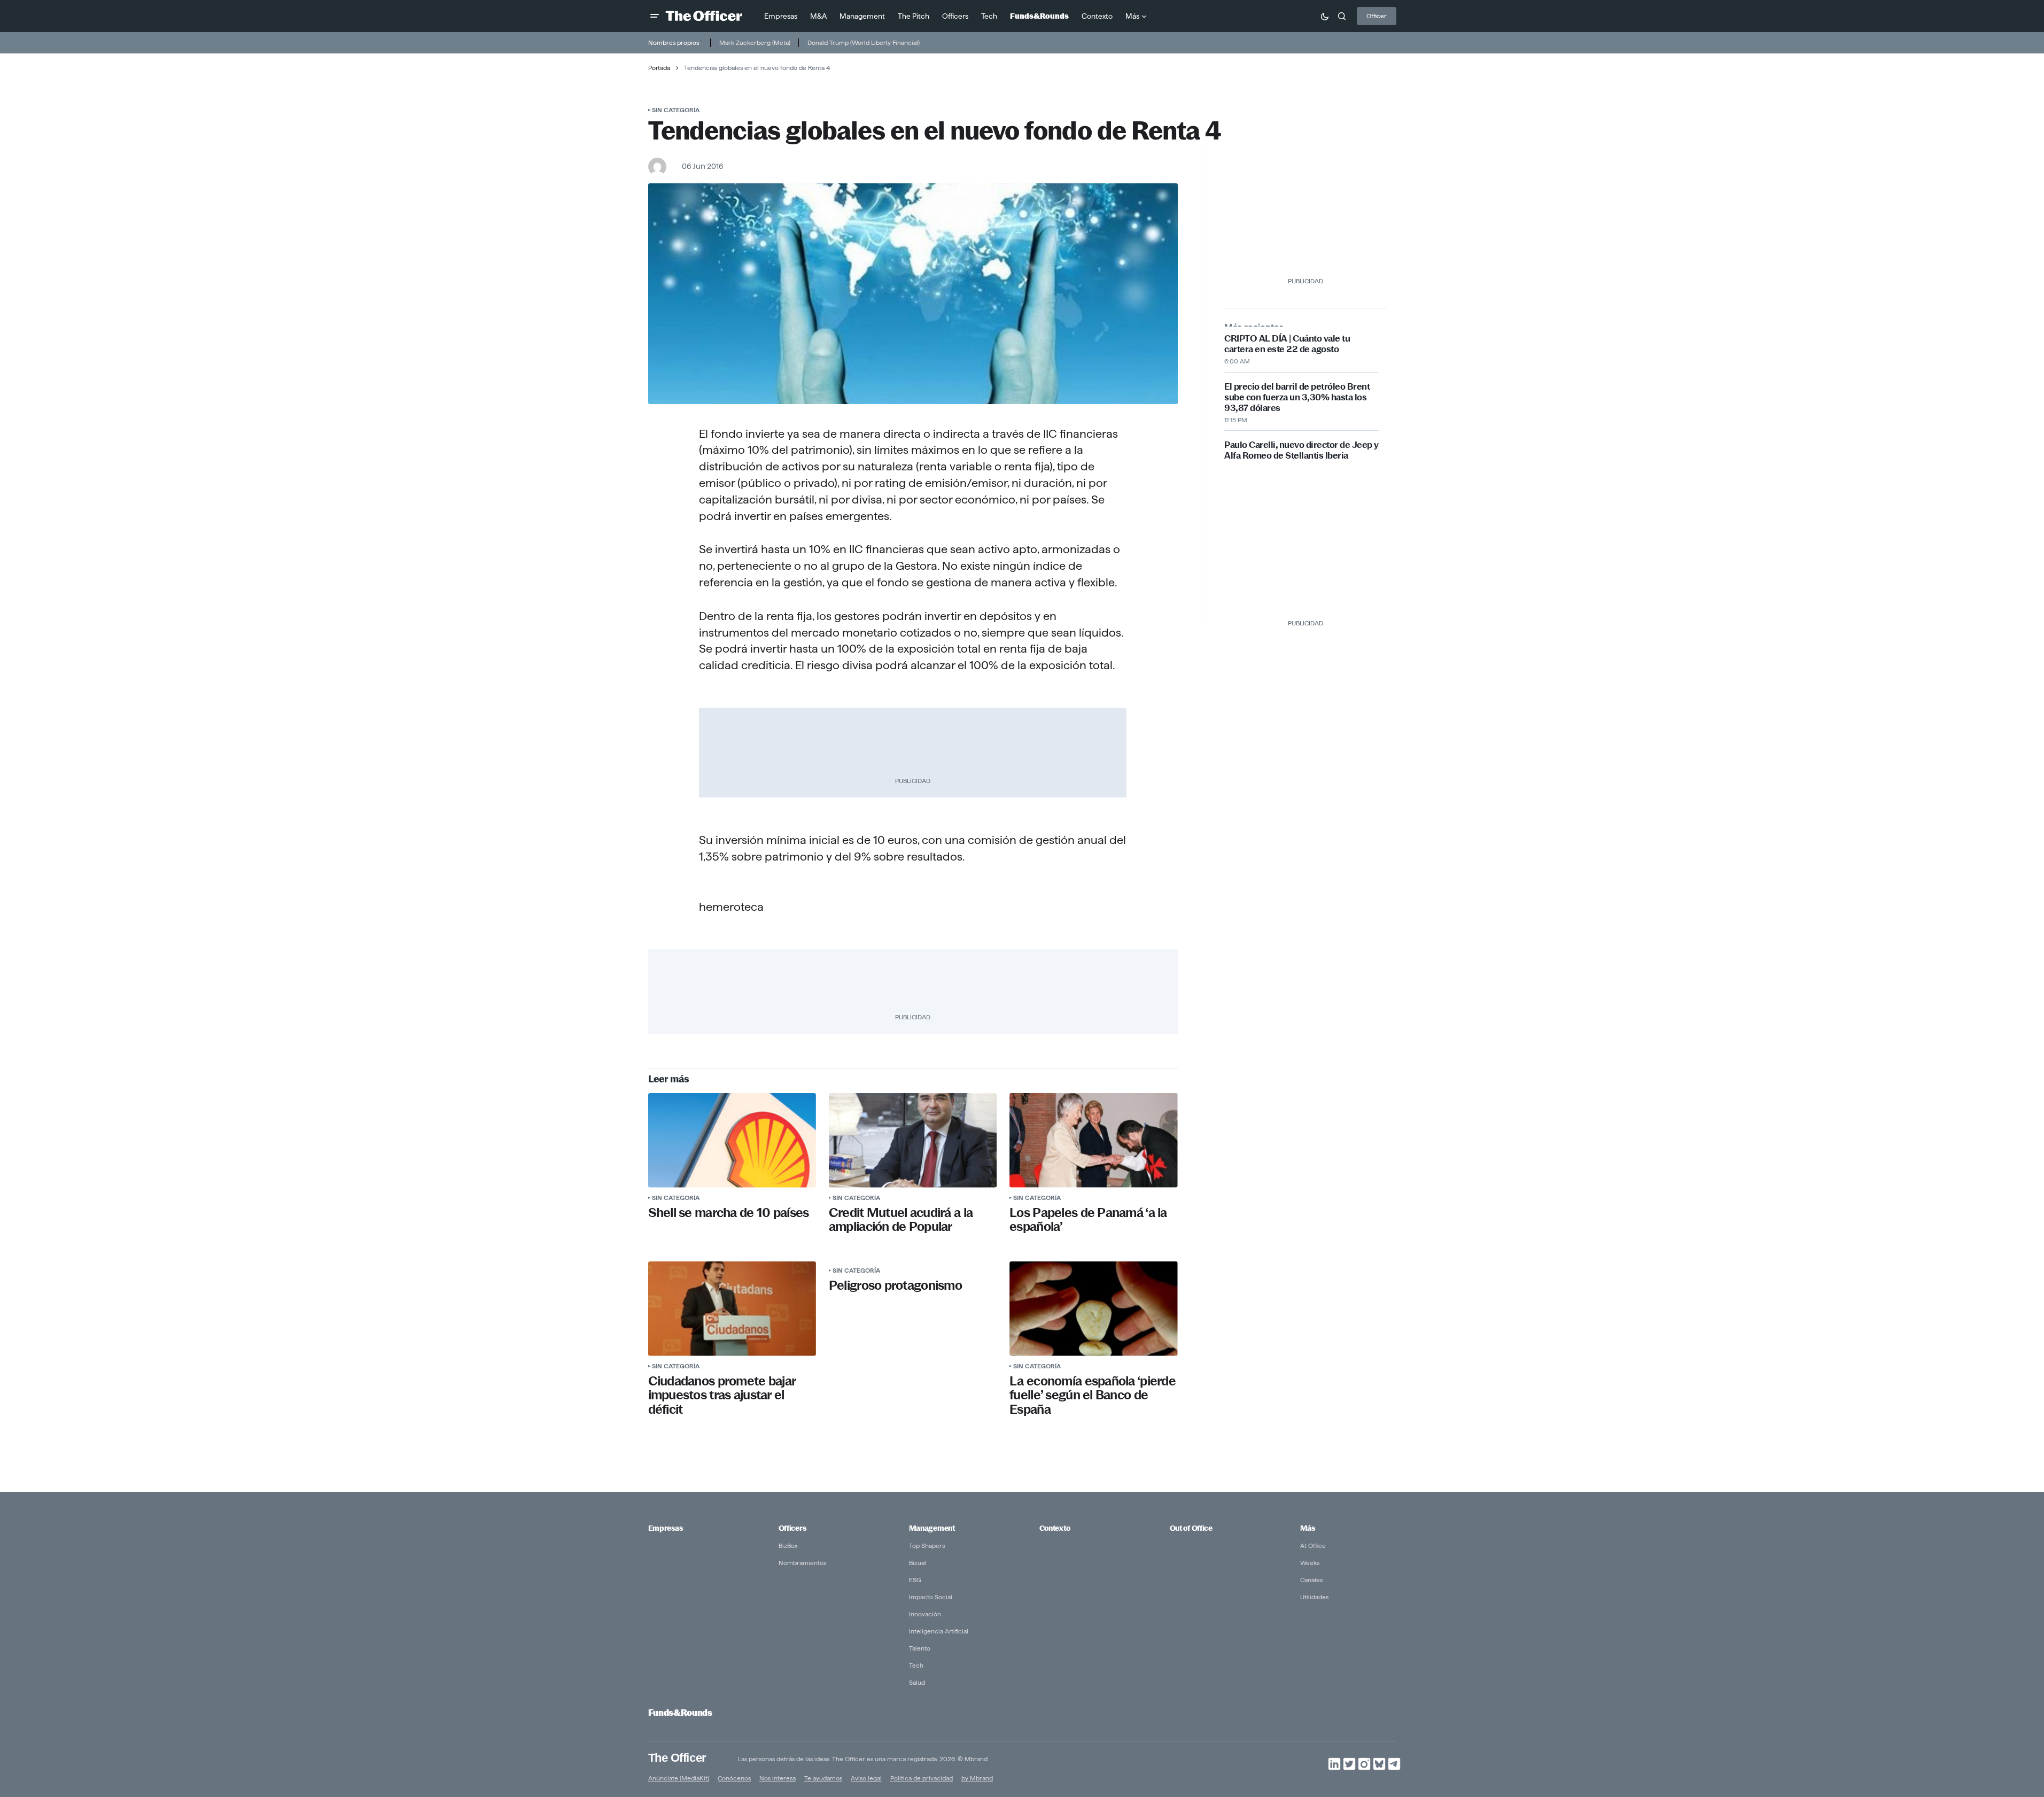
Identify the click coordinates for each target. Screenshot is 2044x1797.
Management (932, 1528)
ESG (915, 1580)
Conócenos (734, 1778)
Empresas (666, 1528)
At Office (1313, 1546)
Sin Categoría (676, 110)
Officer (1377, 16)
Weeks (1310, 1563)
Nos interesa (778, 1778)
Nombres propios (674, 42)
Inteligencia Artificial (939, 1631)
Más (1308, 1528)
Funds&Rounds (680, 1713)
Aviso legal (866, 1778)
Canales (1311, 1580)
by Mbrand (977, 1778)
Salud (917, 1682)
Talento (920, 1648)
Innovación (925, 1614)
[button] (655, 16)
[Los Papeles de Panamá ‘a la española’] (1093, 1140)
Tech (916, 1665)
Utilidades (1314, 1597)
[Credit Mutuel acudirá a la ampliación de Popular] (913, 1140)
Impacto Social (931, 1597)
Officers (792, 1528)
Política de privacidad (922, 1778)
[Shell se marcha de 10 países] (732, 1140)
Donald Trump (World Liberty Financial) (864, 42)
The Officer (677, 1758)
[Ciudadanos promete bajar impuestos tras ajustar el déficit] (732, 1309)
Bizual (918, 1563)
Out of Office (1191, 1528)
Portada (659, 68)
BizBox (788, 1546)
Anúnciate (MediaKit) (679, 1778)
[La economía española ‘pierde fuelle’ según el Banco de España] (1093, 1309)
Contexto (1055, 1528)
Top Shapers (927, 1546)
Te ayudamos (823, 1778)
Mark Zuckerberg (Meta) (755, 42)
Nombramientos (802, 1563)
